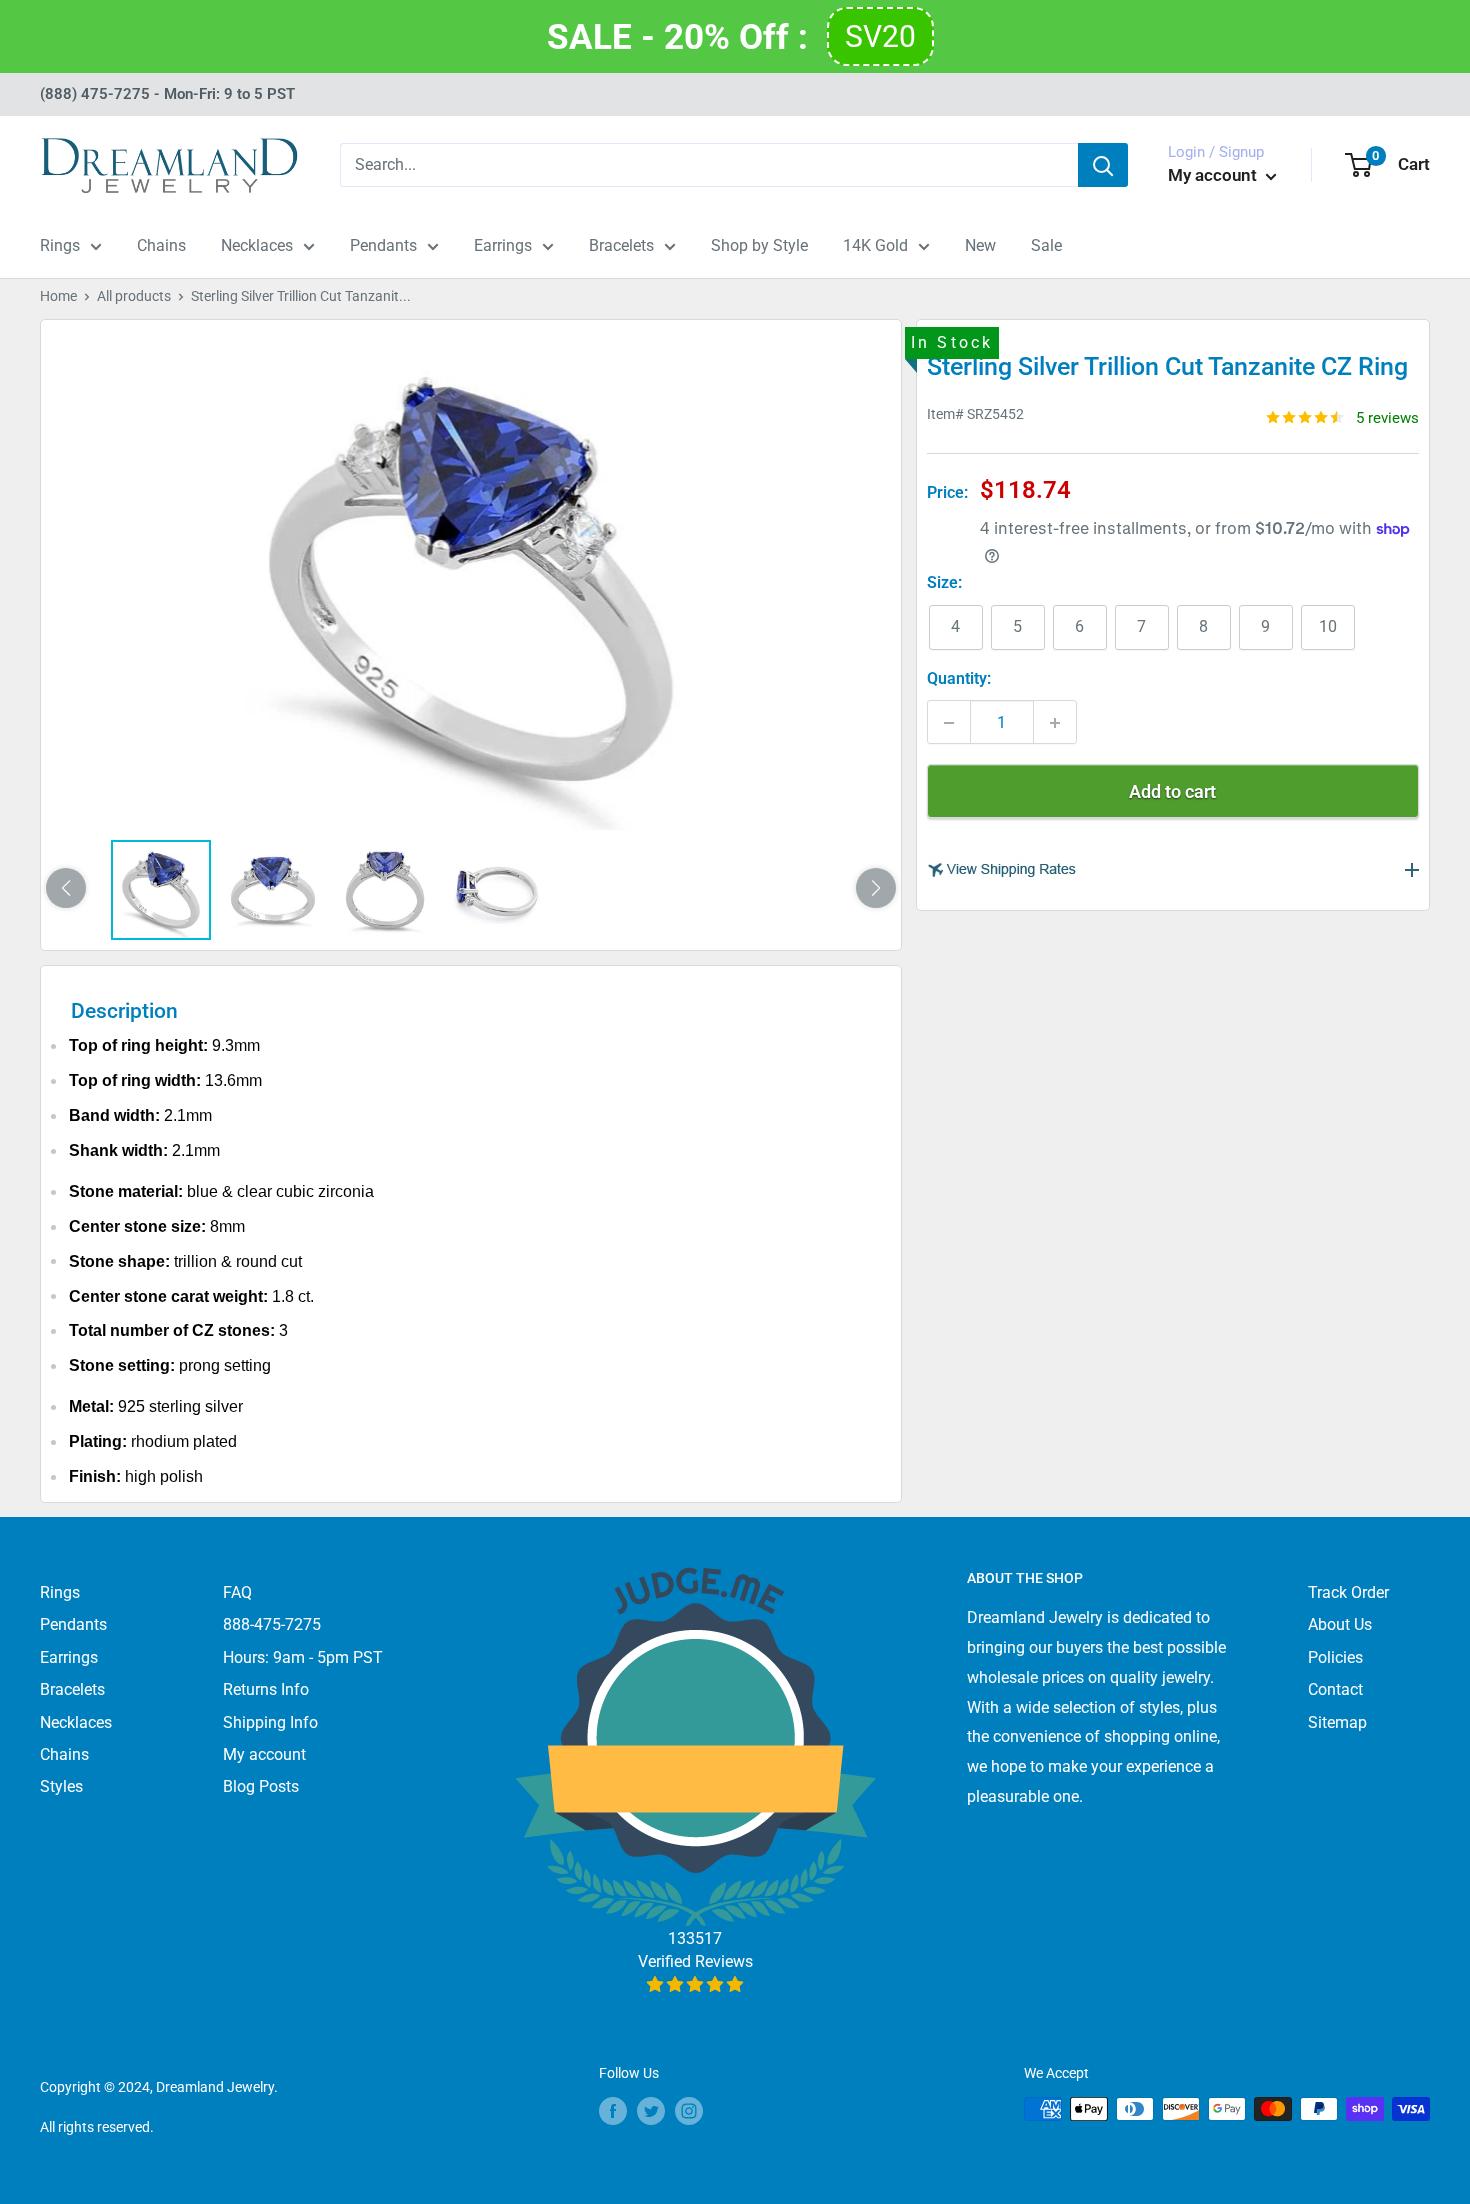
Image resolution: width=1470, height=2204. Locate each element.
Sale (1046, 245)
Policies (1335, 1657)
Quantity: (959, 679)
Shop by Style (759, 245)
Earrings (503, 245)
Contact (1335, 1689)
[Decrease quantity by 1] (949, 723)
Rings (60, 245)
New (980, 245)
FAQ (237, 1592)
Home (58, 296)
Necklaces (257, 245)
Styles (61, 1786)
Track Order (1348, 1592)
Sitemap (1337, 1722)
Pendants (383, 245)
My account (1214, 175)
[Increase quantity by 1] (1055, 723)
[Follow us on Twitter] (651, 2111)
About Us (1340, 1624)
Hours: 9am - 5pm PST (303, 1657)
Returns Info (266, 1689)
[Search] (1103, 165)
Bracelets (621, 245)
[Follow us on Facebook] (613, 2111)
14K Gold (875, 245)
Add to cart (1172, 792)
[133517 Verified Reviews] (695, 1984)
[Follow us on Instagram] (689, 2111)
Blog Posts (261, 1786)
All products (134, 296)
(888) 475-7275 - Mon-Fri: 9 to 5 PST (167, 94)
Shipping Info (270, 1722)
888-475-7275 (272, 1624)
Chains (161, 245)
